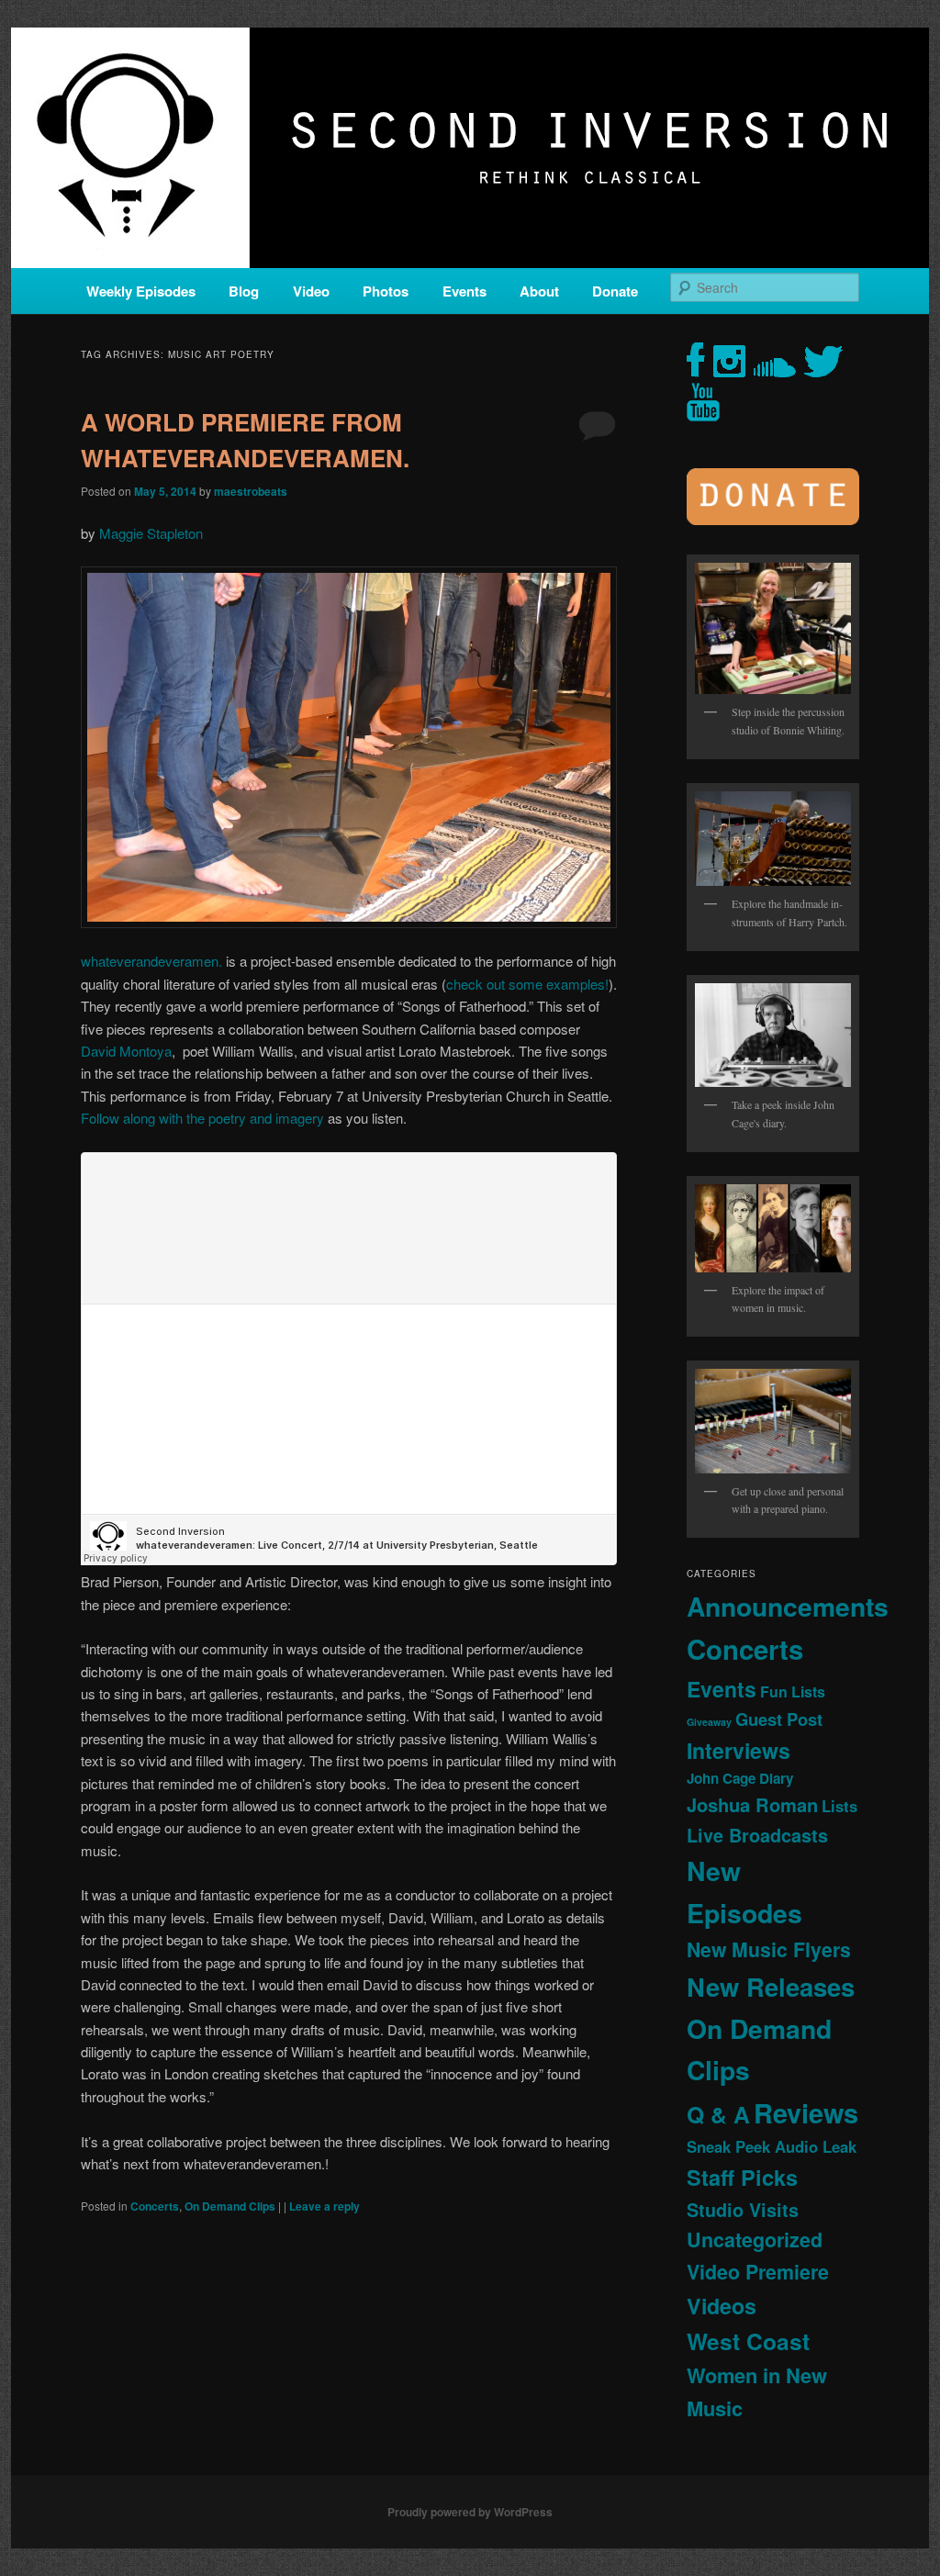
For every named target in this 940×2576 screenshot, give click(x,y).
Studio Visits (743, 2210)
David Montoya (126, 1051)
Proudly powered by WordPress (470, 2512)
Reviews (806, 2112)
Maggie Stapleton (151, 533)
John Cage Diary (740, 1778)
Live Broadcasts (757, 1835)
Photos (386, 291)
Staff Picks (742, 2177)
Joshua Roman (752, 1804)
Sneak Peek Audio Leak (772, 2146)
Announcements (788, 1606)
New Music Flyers (769, 1949)
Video (311, 291)
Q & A (718, 2114)
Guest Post (779, 1719)
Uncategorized (755, 2240)
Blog (244, 291)
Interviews (739, 1750)
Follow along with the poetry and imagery (202, 1118)
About (539, 291)
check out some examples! (527, 984)
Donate (615, 291)
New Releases (771, 1986)
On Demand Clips (230, 2206)
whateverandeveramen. (151, 961)
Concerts (155, 2206)
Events (464, 291)
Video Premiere (758, 2272)
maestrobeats (251, 491)
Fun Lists (793, 1691)
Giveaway (709, 1722)
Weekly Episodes (141, 291)
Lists (839, 1806)
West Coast (748, 2341)
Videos (722, 2306)
